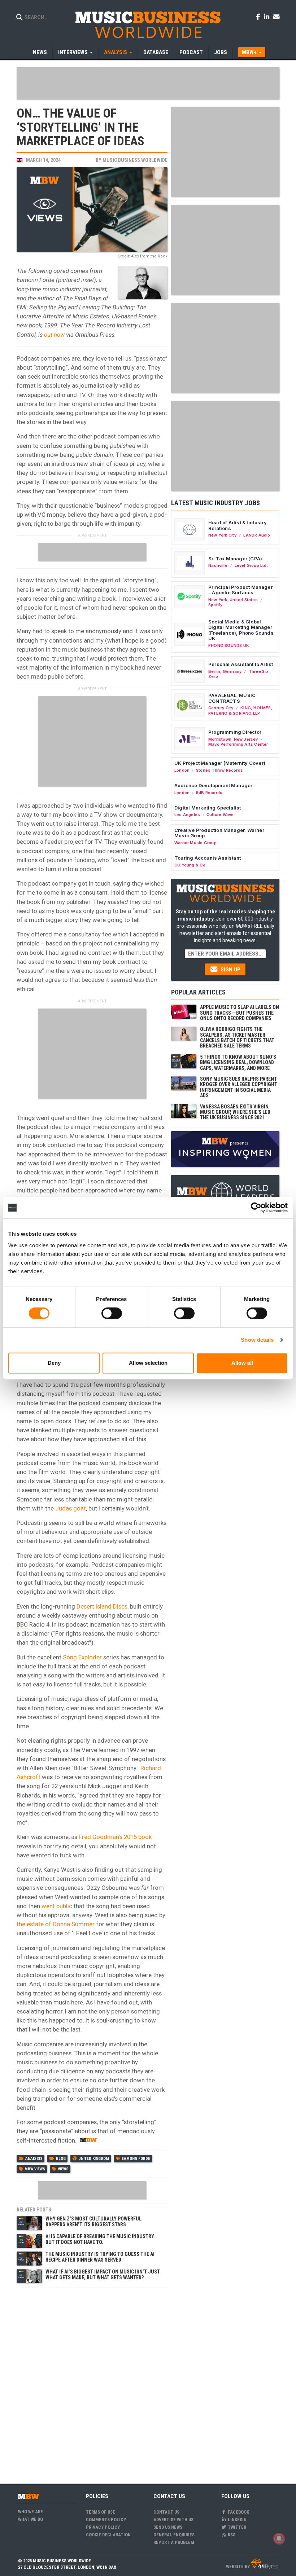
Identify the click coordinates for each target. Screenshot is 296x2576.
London (182, 770)
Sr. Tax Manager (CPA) (235, 559)
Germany (232, 671)
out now (54, 335)
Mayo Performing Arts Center (238, 744)
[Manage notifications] (279, 2538)
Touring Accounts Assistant (208, 858)
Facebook (238, 2512)
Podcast (191, 52)
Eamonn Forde (136, 2159)
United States (244, 600)
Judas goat (71, 1508)
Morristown (220, 739)
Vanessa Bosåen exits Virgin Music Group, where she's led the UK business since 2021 (235, 1112)
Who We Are (31, 2512)
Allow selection (148, 1363)
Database (156, 52)
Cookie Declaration (108, 2535)
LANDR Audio (257, 535)
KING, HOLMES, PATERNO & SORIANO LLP (240, 710)
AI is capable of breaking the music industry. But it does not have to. (100, 2239)
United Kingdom (94, 2159)
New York (218, 600)
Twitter (236, 2527)
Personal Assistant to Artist (241, 664)
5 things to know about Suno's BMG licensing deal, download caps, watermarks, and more (238, 1062)
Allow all (242, 1363)
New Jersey (246, 739)
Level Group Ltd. (251, 565)
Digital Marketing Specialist (208, 808)
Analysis (34, 2159)
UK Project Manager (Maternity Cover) (220, 763)
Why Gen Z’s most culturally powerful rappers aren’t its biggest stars (93, 2221)
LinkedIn (237, 2520)
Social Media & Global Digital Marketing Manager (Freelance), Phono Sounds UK (241, 630)
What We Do (31, 2519)
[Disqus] (92, 2381)
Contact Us (166, 2512)
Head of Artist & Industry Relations (238, 525)
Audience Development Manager (213, 785)
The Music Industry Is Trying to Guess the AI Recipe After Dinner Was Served (100, 2257)
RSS (231, 2535)
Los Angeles (187, 815)
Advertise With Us (173, 2520)
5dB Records (209, 793)
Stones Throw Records (219, 770)
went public (57, 1906)
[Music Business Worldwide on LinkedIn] (268, 17)
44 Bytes (264, 2564)
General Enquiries (174, 2535)
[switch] (112, 1313)
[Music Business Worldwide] (148, 24)
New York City (222, 535)
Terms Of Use (101, 2512)
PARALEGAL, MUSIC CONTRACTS (232, 698)
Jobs (221, 52)
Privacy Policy (103, 2527)
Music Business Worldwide (135, 160)
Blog (61, 2159)
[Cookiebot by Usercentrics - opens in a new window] (256, 1208)
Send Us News (168, 2527)
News (40, 52)
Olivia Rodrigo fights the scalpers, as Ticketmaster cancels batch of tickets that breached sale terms (237, 1037)
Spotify (215, 605)
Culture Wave (220, 815)
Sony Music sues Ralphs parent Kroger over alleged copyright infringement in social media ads (239, 1087)
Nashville (218, 565)
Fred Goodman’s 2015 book (115, 1837)
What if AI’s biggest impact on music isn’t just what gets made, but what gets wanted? (103, 2274)
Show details (257, 1340)
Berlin (214, 671)
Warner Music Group (195, 843)
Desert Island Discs (102, 1606)
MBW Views (35, 2169)
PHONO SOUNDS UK (229, 645)
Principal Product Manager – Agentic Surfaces (240, 590)
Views (63, 2169)
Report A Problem (174, 2542)
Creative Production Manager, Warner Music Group (219, 833)
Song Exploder (82, 1657)
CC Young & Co (190, 865)
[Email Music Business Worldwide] (277, 17)
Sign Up (230, 970)
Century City (221, 708)
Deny (54, 1363)
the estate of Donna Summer (56, 1924)
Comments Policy (106, 2520)
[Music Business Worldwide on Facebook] (259, 17)
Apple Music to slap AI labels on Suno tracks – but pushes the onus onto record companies (240, 1013)
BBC (22, 1624)
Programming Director (235, 732)
